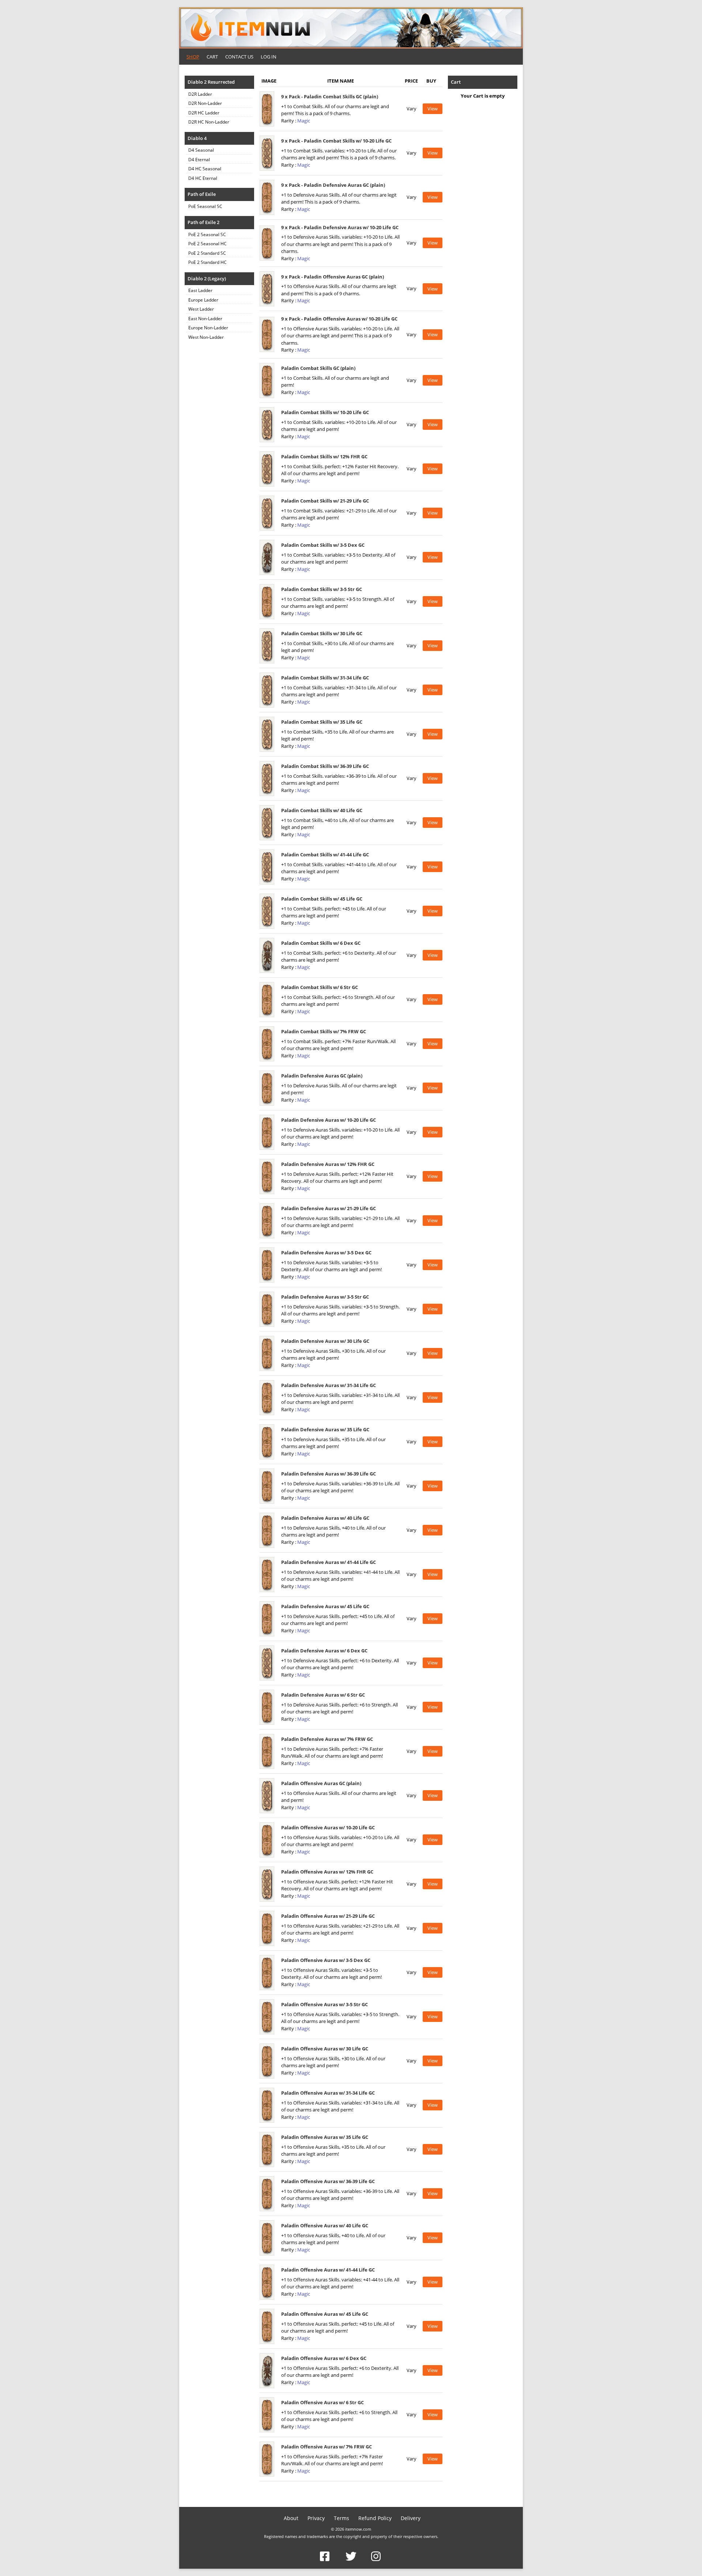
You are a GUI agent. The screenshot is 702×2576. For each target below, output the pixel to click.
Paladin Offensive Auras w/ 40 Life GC (325, 2225)
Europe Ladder (203, 300)
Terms (341, 2518)
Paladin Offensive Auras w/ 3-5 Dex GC (326, 1960)
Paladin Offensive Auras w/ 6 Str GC (322, 2402)
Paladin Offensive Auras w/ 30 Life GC (325, 2049)
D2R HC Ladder (204, 113)
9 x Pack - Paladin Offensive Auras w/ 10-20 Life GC (339, 319)
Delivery (411, 2518)
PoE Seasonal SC (205, 206)
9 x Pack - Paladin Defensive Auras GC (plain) (333, 185)
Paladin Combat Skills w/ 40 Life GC (322, 810)
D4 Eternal (199, 160)
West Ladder (201, 309)
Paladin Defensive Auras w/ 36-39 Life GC (329, 1474)
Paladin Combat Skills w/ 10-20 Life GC (325, 412)
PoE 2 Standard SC (207, 253)
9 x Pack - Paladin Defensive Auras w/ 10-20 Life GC (340, 227)
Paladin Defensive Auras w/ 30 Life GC (325, 1341)
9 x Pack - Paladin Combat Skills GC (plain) (330, 96)
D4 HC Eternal (203, 178)
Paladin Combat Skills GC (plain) (318, 368)
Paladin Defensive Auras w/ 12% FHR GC (328, 1164)
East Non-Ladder (205, 319)
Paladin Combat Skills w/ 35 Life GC (322, 722)
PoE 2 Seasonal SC (207, 234)
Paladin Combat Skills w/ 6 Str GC (320, 987)
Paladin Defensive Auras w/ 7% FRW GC (327, 1739)
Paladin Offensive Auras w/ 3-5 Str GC (324, 2004)
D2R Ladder (200, 94)
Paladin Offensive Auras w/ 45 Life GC (325, 2314)
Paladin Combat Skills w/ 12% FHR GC (324, 457)
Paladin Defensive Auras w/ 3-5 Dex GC (326, 1253)
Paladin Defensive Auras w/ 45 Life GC (325, 1606)
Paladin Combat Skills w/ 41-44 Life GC (325, 855)
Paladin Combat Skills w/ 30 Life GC (322, 633)
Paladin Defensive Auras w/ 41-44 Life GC (329, 1562)
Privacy (316, 2518)
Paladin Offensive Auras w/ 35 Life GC (325, 2137)
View (433, 109)
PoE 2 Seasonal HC (207, 244)
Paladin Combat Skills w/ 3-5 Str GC (322, 589)
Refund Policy (375, 2518)
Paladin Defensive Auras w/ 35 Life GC (325, 1429)
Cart (212, 57)
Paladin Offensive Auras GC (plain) (321, 1783)
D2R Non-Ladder (205, 103)
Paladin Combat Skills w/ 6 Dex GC (321, 943)
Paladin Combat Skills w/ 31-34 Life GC (325, 678)
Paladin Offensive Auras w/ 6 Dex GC (324, 2358)
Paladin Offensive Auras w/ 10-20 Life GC (328, 1827)
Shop (193, 57)
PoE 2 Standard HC (207, 262)
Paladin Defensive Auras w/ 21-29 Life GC (329, 1208)
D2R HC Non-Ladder (209, 122)
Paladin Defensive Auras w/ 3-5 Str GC (325, 1297)
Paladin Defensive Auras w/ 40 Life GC (325, 1518)
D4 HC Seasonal (205, 169)
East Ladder (200, 290)
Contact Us (239, 57)
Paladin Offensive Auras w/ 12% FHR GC (327, 1872)
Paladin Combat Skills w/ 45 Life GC (322, 899)
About (291, 2518)
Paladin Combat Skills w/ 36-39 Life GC (325, 766)
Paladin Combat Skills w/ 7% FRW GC (324, 1031)
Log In (269, 57)
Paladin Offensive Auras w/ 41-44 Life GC (328, 2270)
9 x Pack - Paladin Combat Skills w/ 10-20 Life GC (336, 141)
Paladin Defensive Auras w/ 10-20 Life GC (329, 1120)
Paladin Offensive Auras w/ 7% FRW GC (327, 2447)
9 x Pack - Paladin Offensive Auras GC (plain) (333, 277)
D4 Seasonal (201, 150)
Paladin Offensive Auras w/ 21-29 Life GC (328, 1916)
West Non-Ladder (206, 337)
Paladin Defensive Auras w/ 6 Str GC (323, 1695)
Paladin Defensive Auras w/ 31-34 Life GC (329, 1385)
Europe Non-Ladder (208, 328)
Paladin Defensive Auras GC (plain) (322, 1076)
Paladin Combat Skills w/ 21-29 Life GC (325, 501)
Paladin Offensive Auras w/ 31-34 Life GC (328, 2093)
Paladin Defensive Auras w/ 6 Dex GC (324, 1651)
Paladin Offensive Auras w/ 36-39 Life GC (328, 2181)
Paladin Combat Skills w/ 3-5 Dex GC (323, 545)
